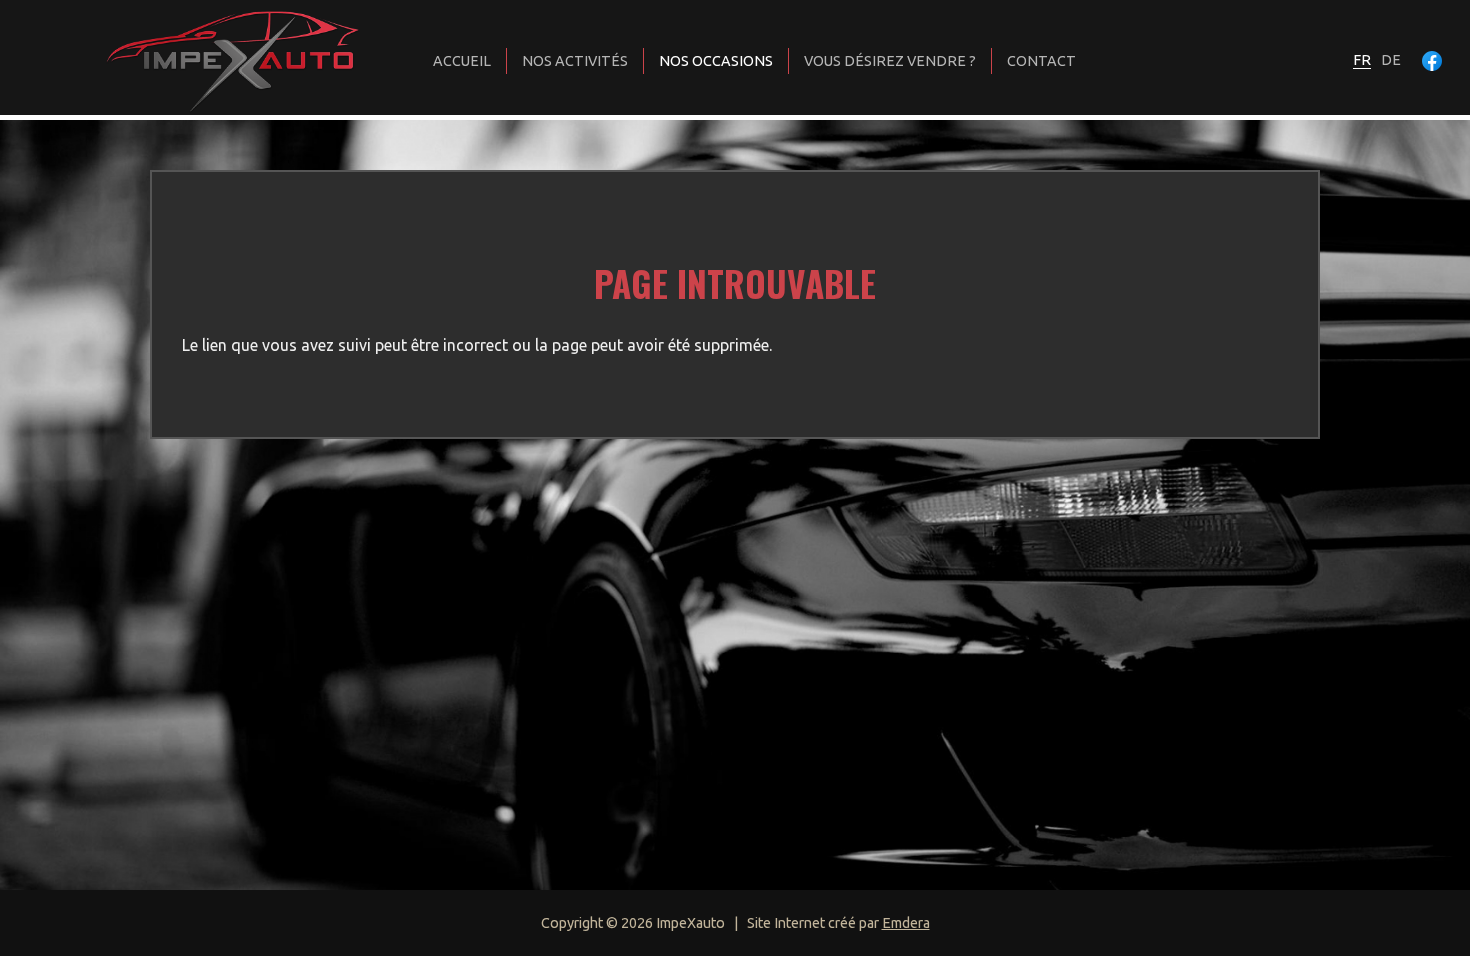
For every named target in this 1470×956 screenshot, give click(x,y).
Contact (1041, 61)
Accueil (462, 61)
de (1391, 60)
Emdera (906, 923)
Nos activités (575, 61)
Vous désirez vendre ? (890, 61)
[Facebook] (1432, 60)
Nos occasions (716, 61)
